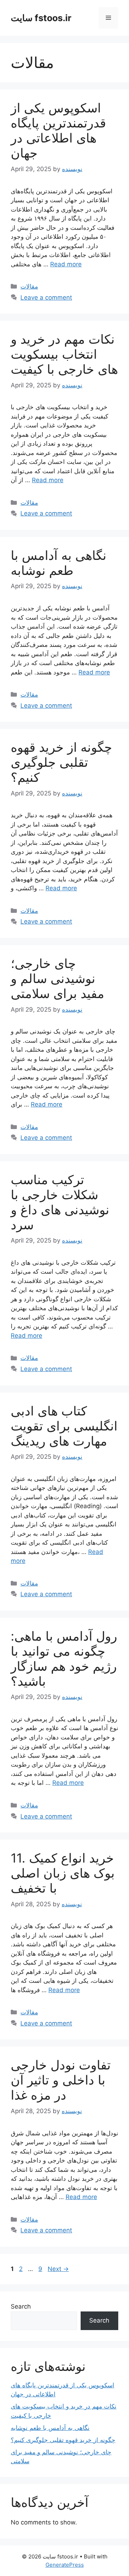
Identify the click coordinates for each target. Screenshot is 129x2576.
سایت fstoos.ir (41, 18)
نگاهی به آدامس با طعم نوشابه (59, 563)
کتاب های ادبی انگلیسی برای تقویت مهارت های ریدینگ (64, 1426)
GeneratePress (65, 2565)
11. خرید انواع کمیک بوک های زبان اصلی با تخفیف (63, 1873)
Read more (66, 264)
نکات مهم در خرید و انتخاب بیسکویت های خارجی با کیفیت (64, 354)
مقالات (29, 286)
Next (58, 2269)
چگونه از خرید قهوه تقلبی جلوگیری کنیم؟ (61, 762)
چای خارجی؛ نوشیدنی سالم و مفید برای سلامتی (58, 978)
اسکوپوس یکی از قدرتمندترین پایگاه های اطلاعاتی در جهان (58, 130)
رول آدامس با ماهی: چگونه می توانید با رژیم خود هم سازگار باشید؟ (64, 1659)
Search (21, 2306)
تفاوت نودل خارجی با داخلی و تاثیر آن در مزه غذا (61, 2080)
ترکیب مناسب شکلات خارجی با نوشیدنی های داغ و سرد (60, 1202)
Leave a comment (46, 297)
